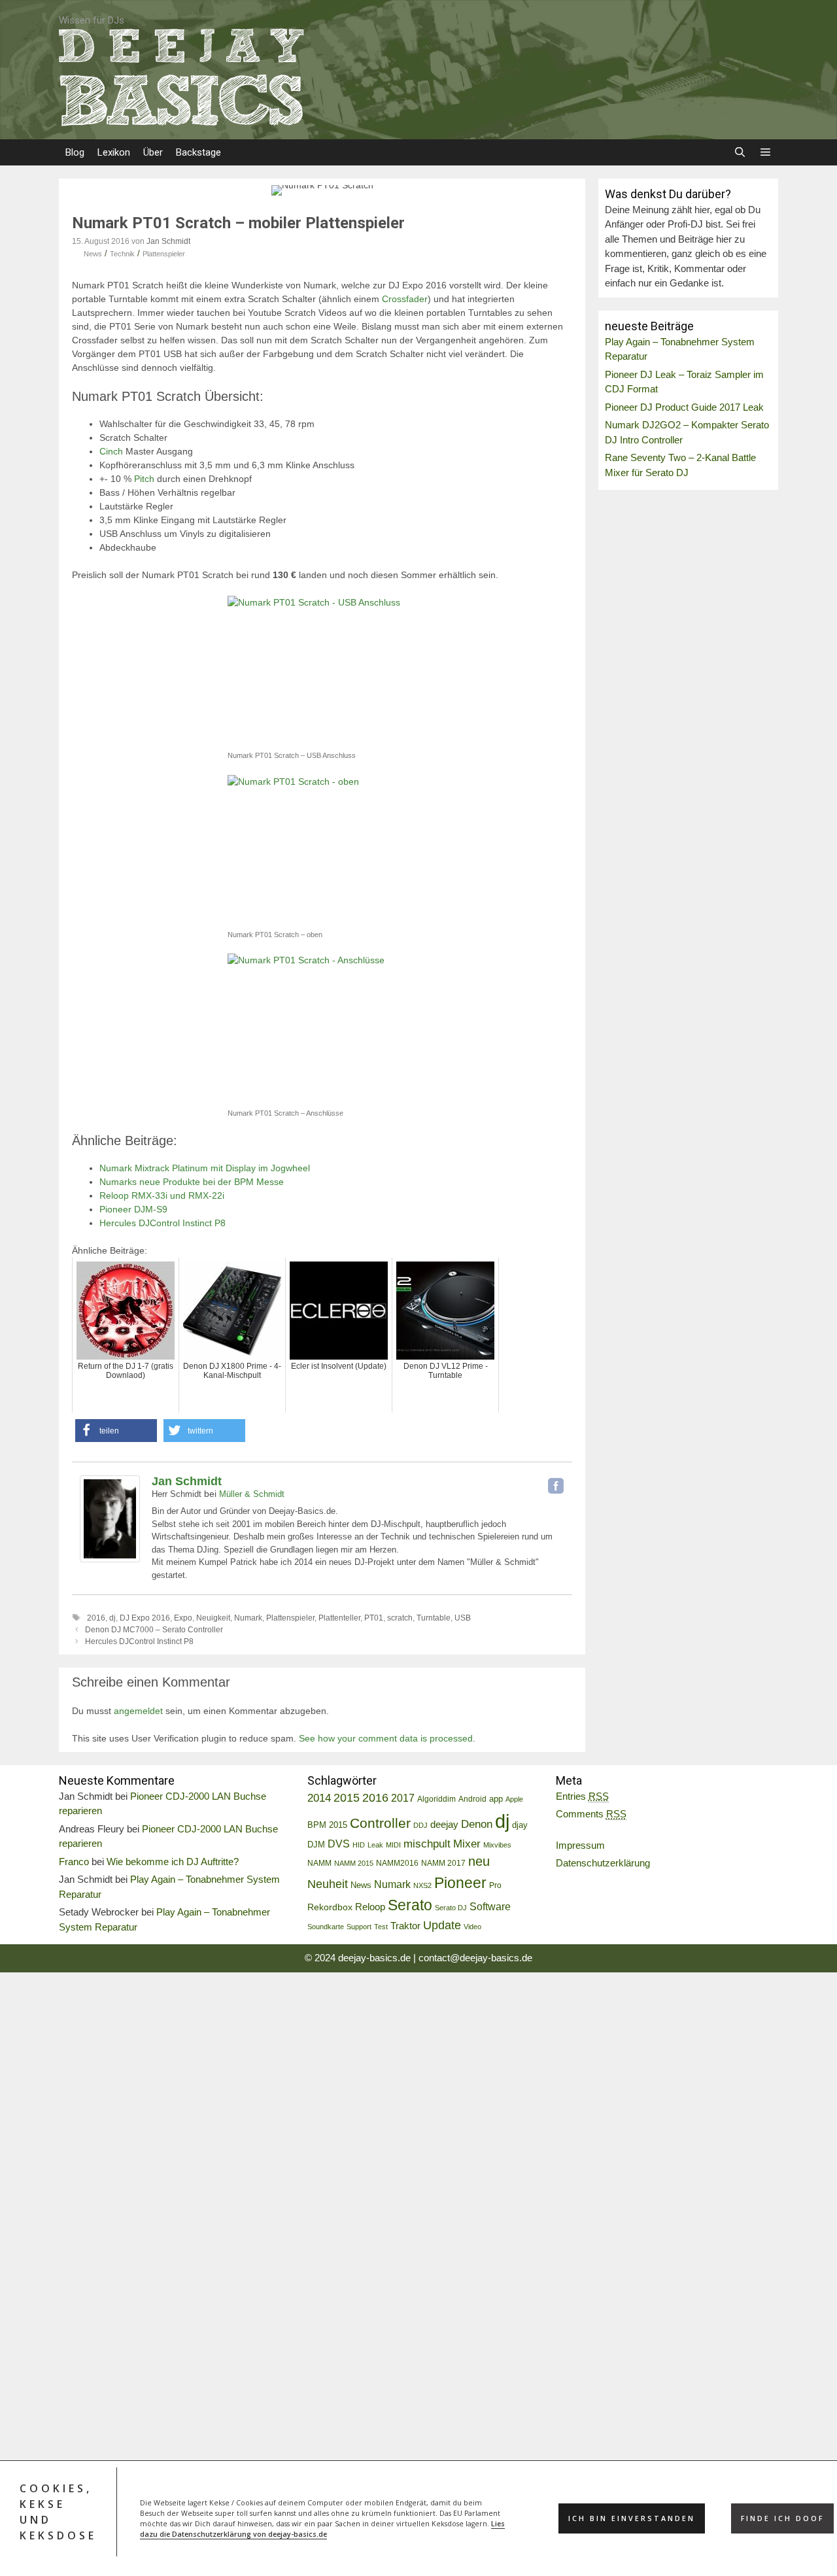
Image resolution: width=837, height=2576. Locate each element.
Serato (410, 1905)
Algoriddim (436, 1799)
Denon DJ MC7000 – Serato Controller (154, 1630)
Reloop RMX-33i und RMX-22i (162, 1195)
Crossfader (405, 299)
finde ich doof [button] (782, 2518)
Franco (74, 1862)
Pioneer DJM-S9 (133, 1209)
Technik (122, 254)
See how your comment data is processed (386, 1738)
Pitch (144, 479)
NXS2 (422, 1885)
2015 (347, 1798)
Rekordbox (330, 1907)
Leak (375, 1845)
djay (520, 1825)
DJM (316, 1845)
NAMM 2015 (354, 1863)
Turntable (434, 1618)
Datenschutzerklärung (603, 1863)
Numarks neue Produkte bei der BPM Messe (192, 1182)
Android (472, 1799)
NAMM (319, 1863)
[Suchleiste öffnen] (739, 152)
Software (490, 1906)
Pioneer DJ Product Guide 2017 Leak (684, 407)
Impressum (580, 1845)
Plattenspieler (164, 254)
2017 (403, 1798)
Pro (495, 1885)
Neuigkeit (213, 1618)
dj (112, 1618)
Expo (183, 1618)
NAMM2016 (397, 1863)
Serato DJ (451, 1908)
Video (472, 1927)
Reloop (370, 1907)
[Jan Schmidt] (110, 1559)
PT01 (374, 1618)
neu (479, 1861)
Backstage (198, 152)
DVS (339, 1844)
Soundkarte (326, 1927)
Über (153, 152)
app (496, 1799)
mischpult (427, 1844)
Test (381, 1927)
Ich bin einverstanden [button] (632, 2518)
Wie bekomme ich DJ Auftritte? (173, 1862)
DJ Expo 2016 (145, 1618)
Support (359, 1927)
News (93, 254)
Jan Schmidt (187, 1481)
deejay (444, 1824)
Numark (248, 1618)
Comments (591, 1814)
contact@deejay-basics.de (475, 1958)
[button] (765, 152)
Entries (582, 1796)
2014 (319, 1798)
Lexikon (114, 152)
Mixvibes (497, 1845)
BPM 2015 (327, 1825)
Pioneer (460, 1883)
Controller (380, 1823)
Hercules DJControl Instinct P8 (162, 1223)
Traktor (405, 1926)
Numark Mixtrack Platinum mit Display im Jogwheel (205, 1168)
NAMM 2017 (443, 1863)
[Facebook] (556, 1486)
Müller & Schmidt (252, 1494)
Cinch (111, 451)
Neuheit (328, 1884)
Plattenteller (339, 1618)
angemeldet (138, 1711)
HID (359, 1845)
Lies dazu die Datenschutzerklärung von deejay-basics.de (322, 2529)
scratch (400, 1618)
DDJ (420, 1825)
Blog (75, 152)
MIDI (393, 1845)
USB (463, 1618)
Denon (477, 1824)
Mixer (467, 1844)
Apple (514, 1799)
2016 (96, 1618)
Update (442, 1925)
